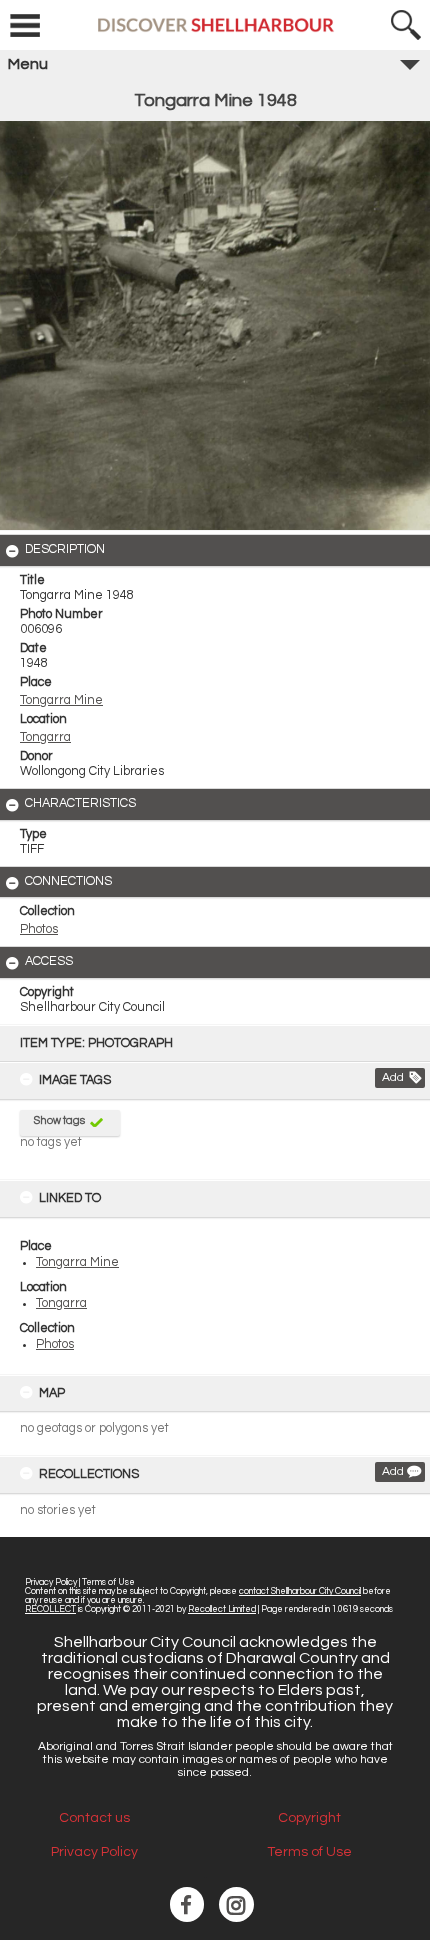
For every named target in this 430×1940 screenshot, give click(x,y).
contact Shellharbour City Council (300, 1591)
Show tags (59, 1120)
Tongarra (61, 1303)
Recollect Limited (222, 1609)
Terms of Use (108, 1582)
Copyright (309, 1818)
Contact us (94, 1818)
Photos (55, 1344)
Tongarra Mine (77, 1262)
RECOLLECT (50, 1609)
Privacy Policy (51, 1582)
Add (393, 1077)
